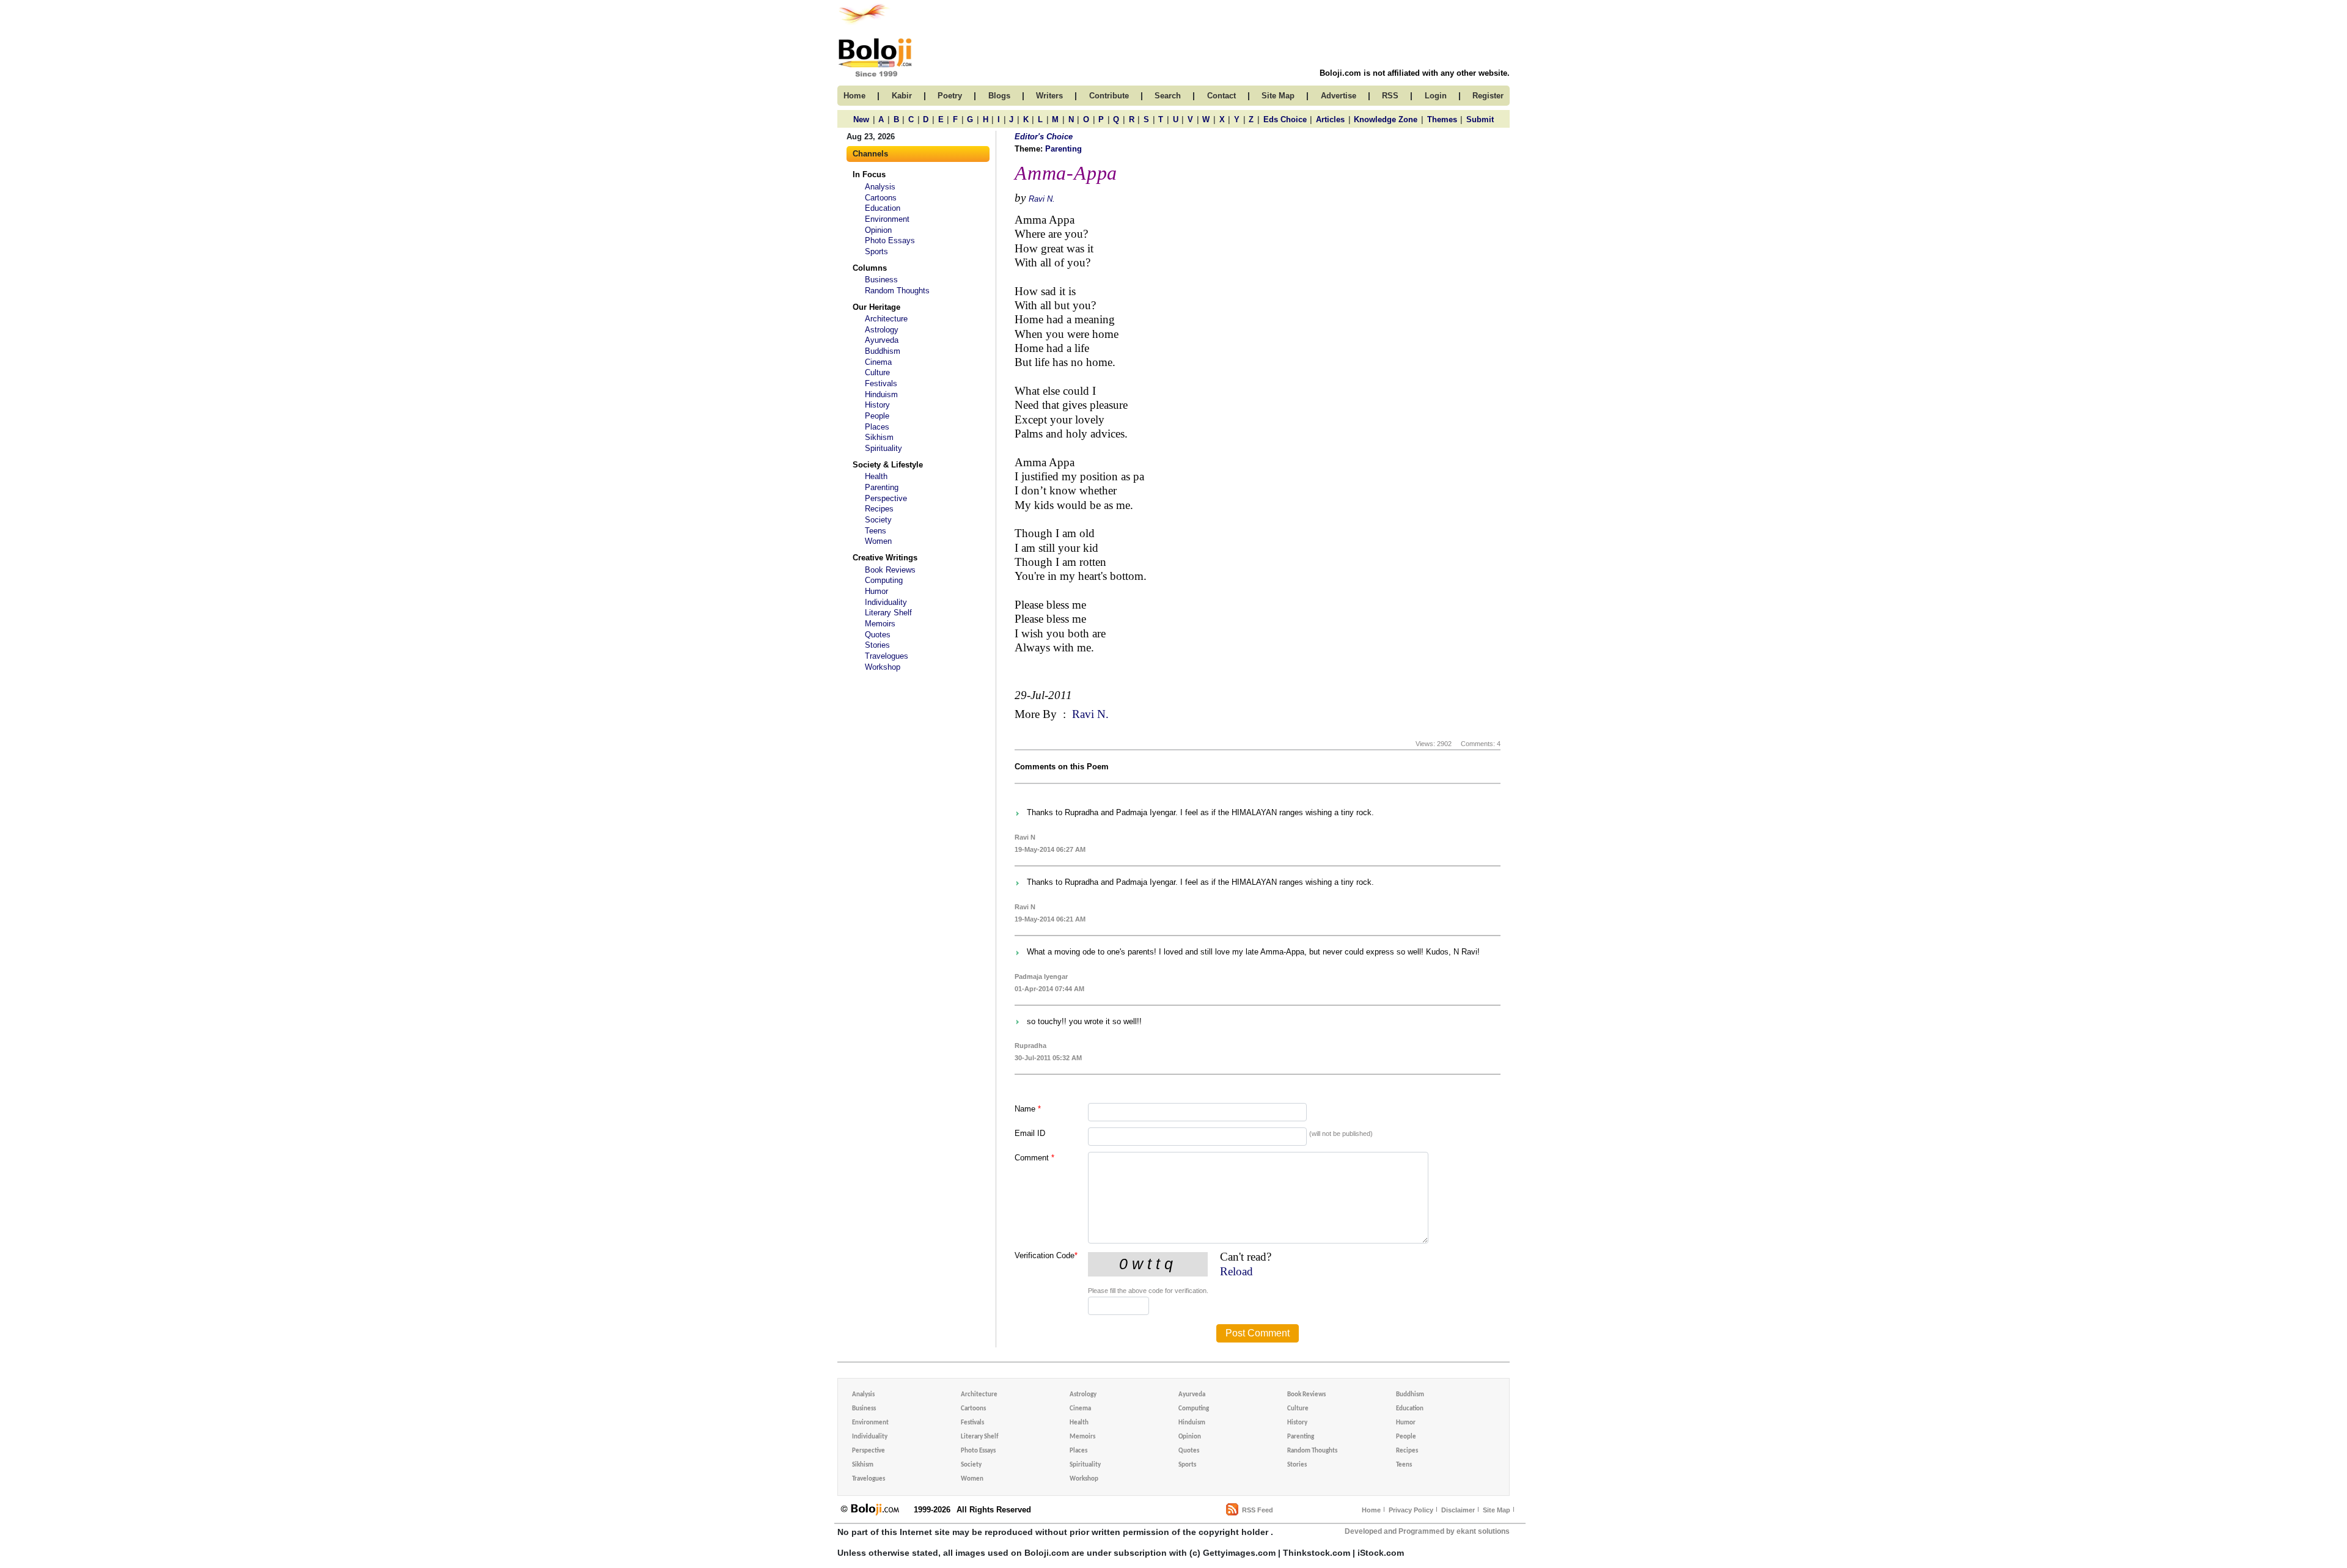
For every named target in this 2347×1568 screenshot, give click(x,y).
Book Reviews (890, 570)
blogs (999, 96)
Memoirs (880, 624)
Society (878, 520)
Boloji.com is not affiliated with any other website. (1415, 73)
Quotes (878, 635)
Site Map (1497, 1510)
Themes (1442, 119)
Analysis (880, 187)
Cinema (878, 362)
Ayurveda (882, 340)
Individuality (886, 602)
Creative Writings (885, 558)
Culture (877, 372)
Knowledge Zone (1386, 119)
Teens (876, 531)
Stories (877, 645)
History (877, 405)
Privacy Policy (1411, 1510)
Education (883, 208)
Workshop (883, 667)
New (861, 119)
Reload (1236, 1271)
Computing (884, 580)
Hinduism (881, 394)
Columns (870, 268)
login (1436, 96)
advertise (1339, 96)
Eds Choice (1285, 119)
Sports (876, 251)
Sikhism (879, 437)
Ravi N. (1042, 199)
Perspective (886, 498)
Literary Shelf (888, 613)
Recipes (879, 509)
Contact (1221, 96)
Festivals (881, 383)
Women (878, 541)
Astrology (882, 330)
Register (1488, 96)
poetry (950, 96)
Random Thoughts (897, 291)
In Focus (869, 174)
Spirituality (883, 448)
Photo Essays (890, 240)
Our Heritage (876, 307)
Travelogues (887, 656)
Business (881, 280)
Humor (876, 591)
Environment (887, 219)
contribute (1109, 96)
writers (1049, 96)
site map (1278, 96)
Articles (1330, 119)
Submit (1480, 119)
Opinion (878, 230)
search (1168, 96)
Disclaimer (1458, 1510)
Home (1371, 1510)
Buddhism (883, 351)
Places (877, 427)
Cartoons (881, 198)
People (877, 416)
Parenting (882, 487)
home (854, 96)
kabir (902, 96)
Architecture (886, 319)
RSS (1390, 96)
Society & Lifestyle (888, 465)
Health (876, 476)
